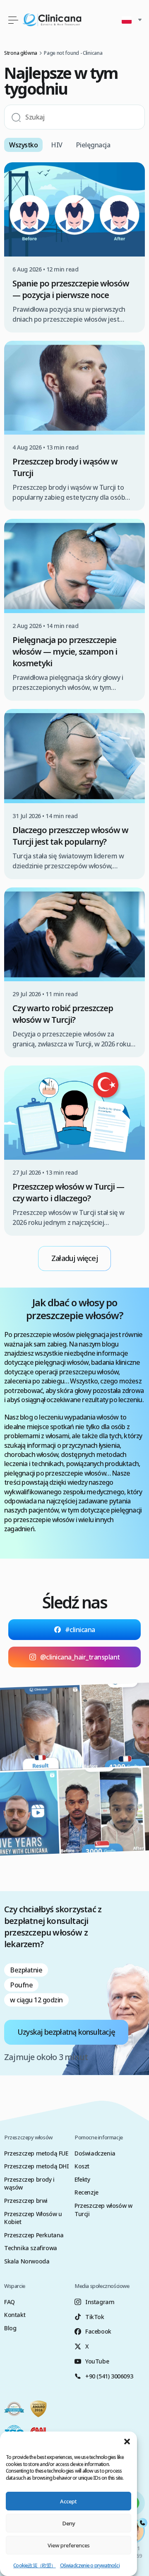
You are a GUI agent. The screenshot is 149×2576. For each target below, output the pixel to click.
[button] (127, 2442)
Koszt (82, 2166)
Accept (68, 2501)
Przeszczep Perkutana (34, 2235)
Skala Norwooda (27, 2261)
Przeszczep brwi (26, 2201)
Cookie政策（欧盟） (34, 2565)
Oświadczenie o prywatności (90, 2565)
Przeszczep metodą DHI (37, 2166)
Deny (69, 2523)
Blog (10, 2328)
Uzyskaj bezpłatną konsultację (66, 2032)
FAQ (10, 2302)
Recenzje (87, 2192)
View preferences (69, 2545)
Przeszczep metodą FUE (36, 2153)
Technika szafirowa (31, 2248)
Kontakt (15, 2315)
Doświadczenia (95, 2153)
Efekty (82, 2179)
